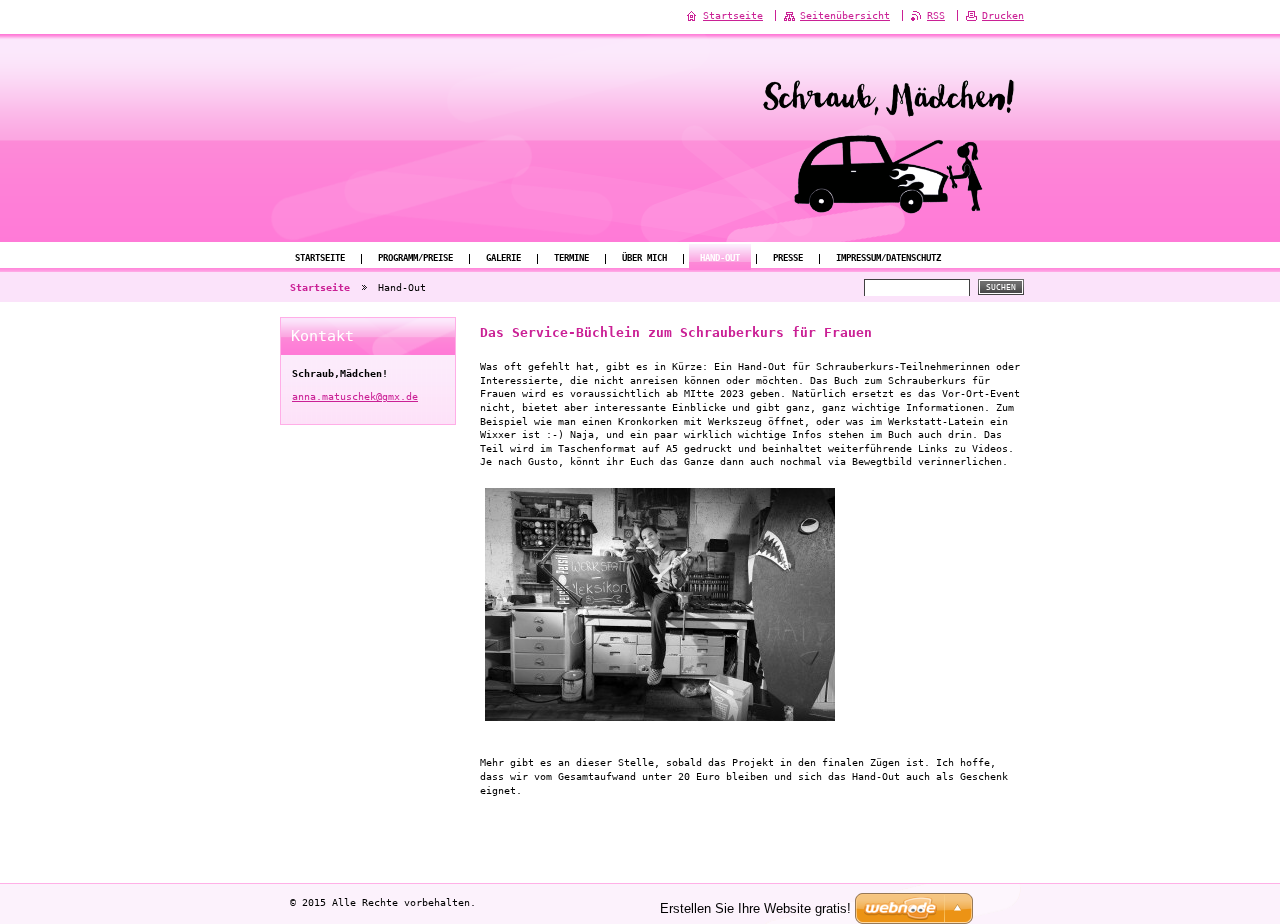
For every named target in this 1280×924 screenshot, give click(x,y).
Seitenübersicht (845, 15)
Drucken (1003, 15)
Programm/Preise (415, 257)
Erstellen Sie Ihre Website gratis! (755, 908)
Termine (571, 257)
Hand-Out (720, 257)
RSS (936, 15)
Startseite (320, 257)
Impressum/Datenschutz (888, 257)
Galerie (503, 257)
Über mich (644, 257)
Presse (788, 257)
